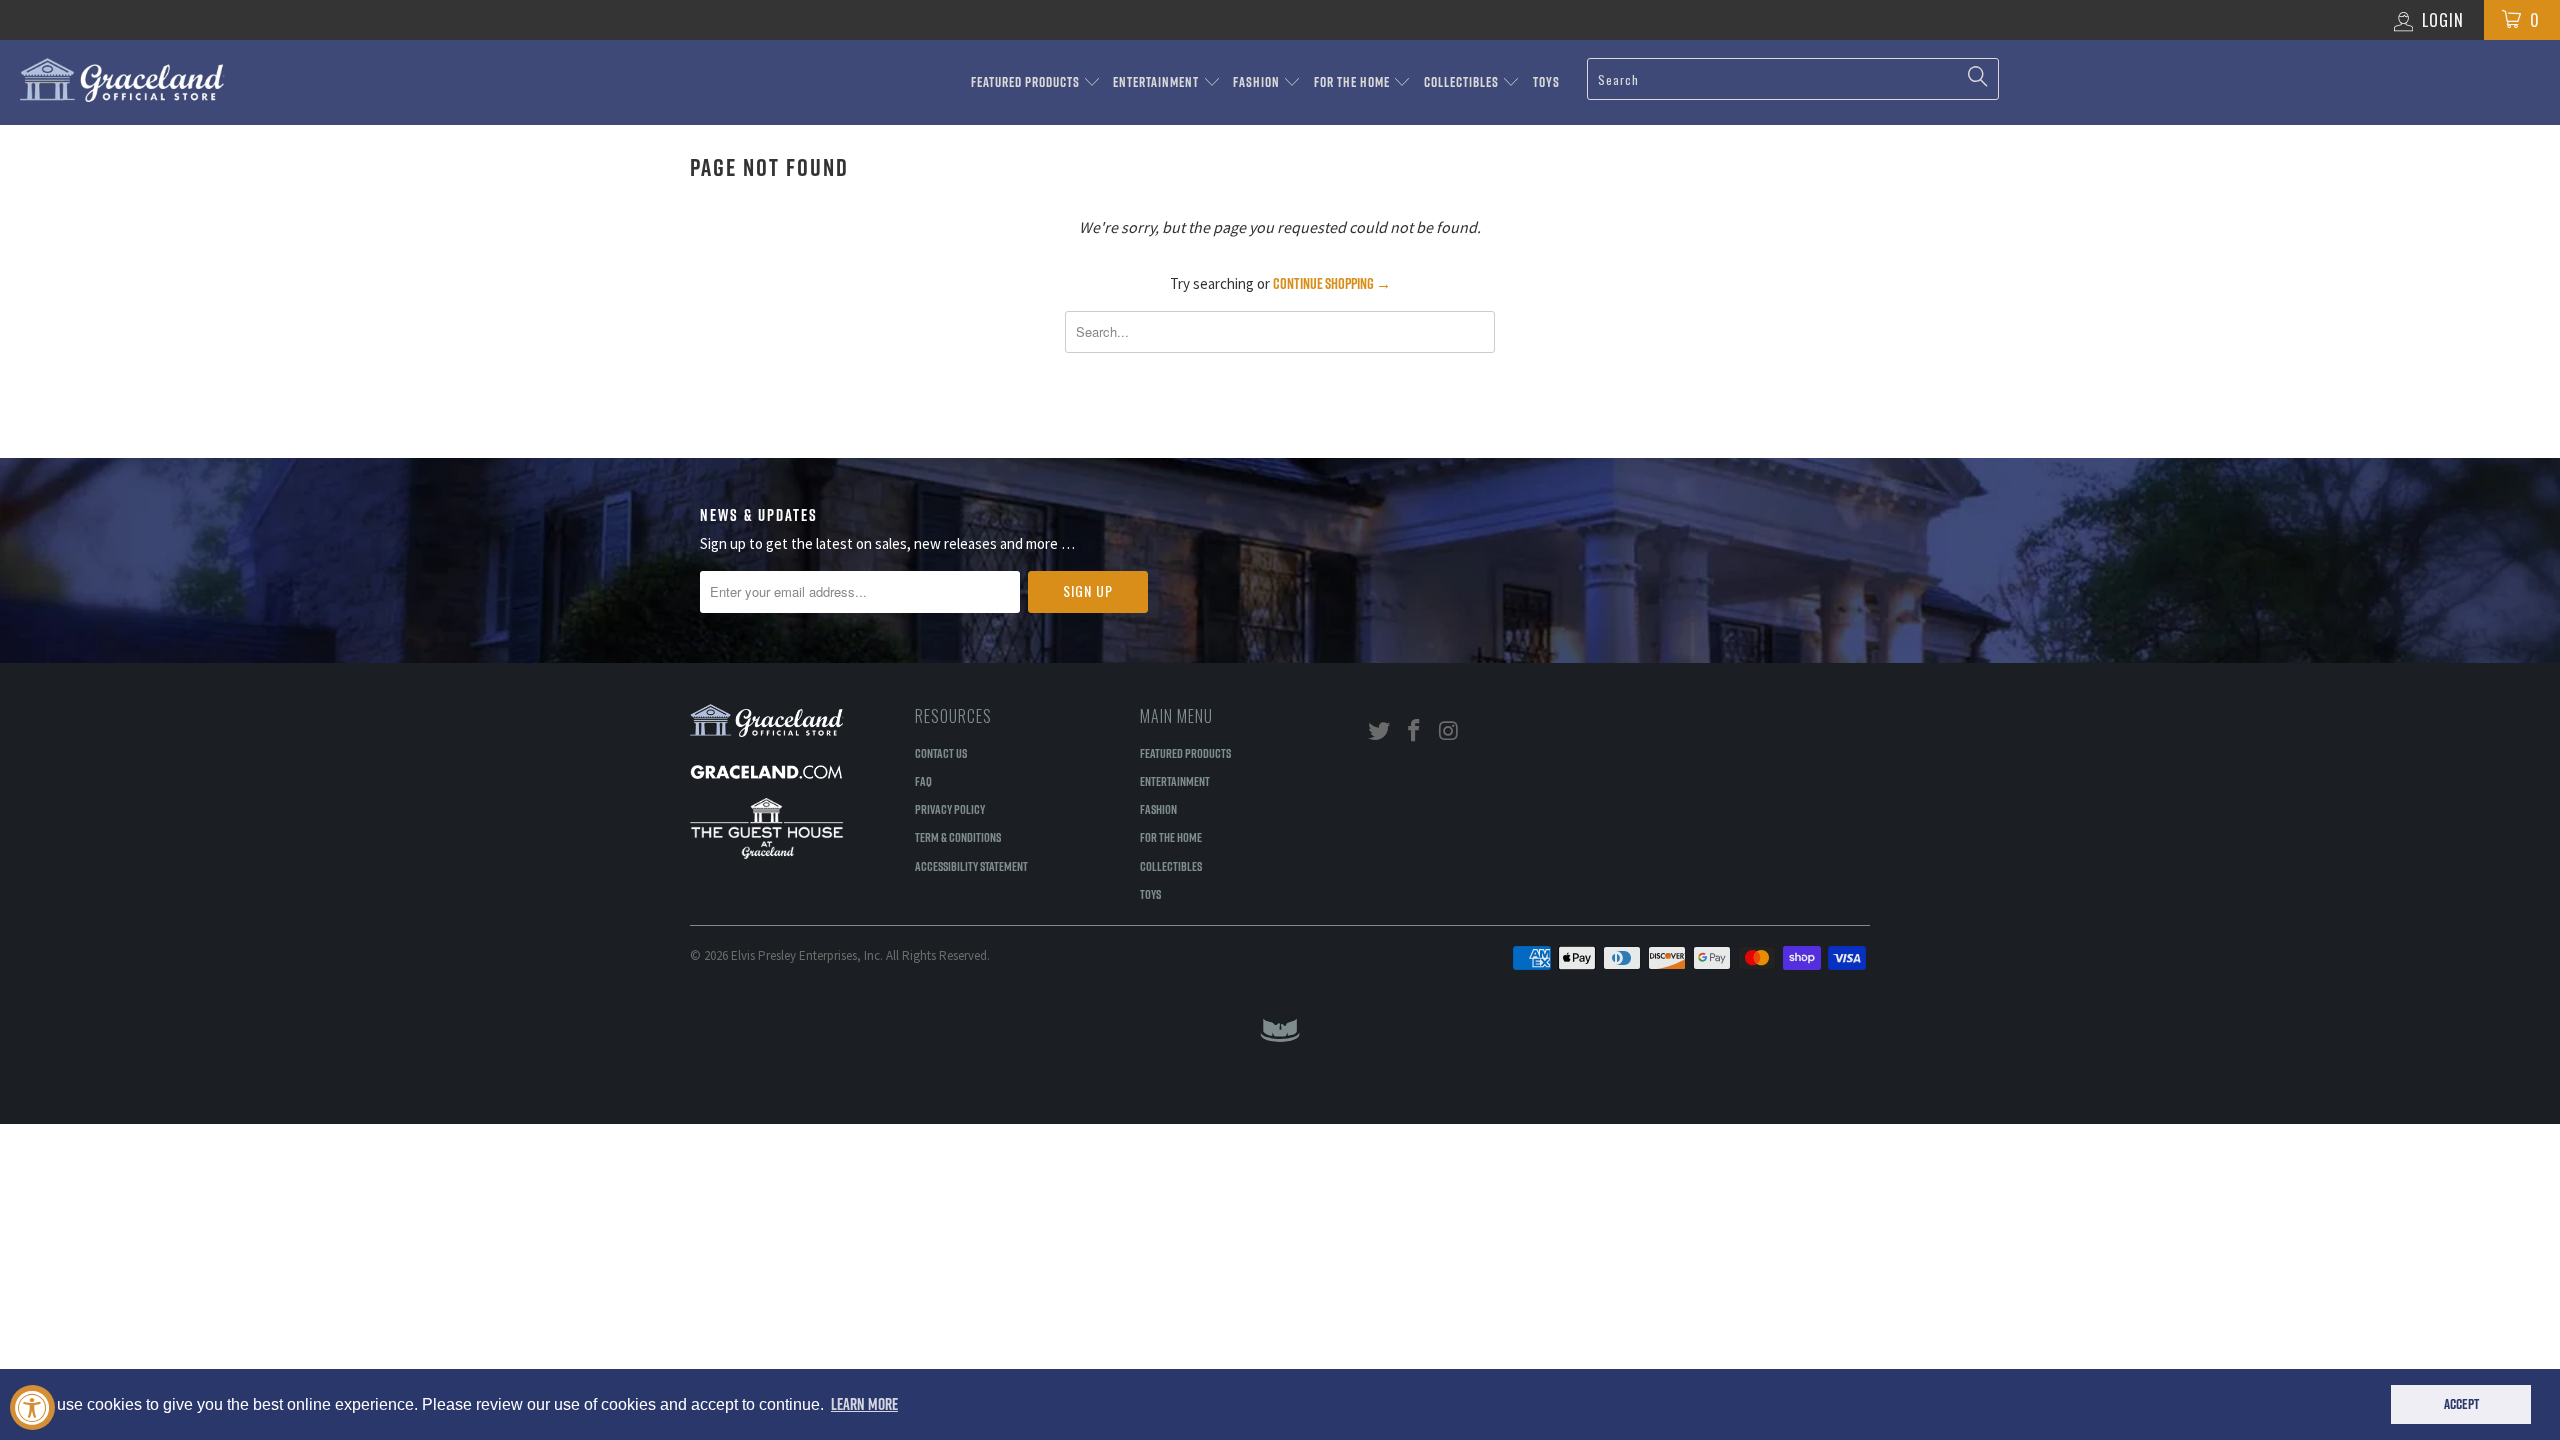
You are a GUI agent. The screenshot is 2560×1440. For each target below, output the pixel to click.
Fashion (1258, 82)
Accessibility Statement (971, 866)
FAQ (923, 781)
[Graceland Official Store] (215, 80)
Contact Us (941, 753)
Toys (1546, 82)
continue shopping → (1332, 283)
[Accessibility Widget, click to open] (32, 1407)
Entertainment (1157, 82)
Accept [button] (2461, 1404)
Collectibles (1463, 82)
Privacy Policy (950, 809)
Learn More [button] (864, 1404)
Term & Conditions (958, 837)
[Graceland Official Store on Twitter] (1380, 731)
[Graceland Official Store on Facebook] (1415, 731)
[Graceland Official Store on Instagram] (1449, 731)
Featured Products (1027, 82)
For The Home (1353, 82)
